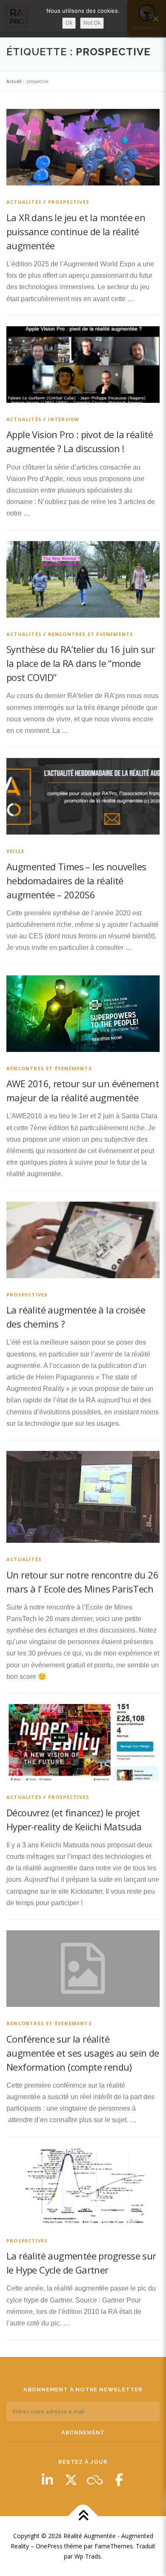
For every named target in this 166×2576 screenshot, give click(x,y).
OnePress (49, 2546)
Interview (64, 419)
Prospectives (69, 202)
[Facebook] (119, 2480)
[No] (155, 19)
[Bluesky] (95, 2480)
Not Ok (92, 23)
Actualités (24, 202)
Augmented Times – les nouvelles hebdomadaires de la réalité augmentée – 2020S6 (76, 881)
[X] (71, 2480)
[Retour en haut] (83, 2516)
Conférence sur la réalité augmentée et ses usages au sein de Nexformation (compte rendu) (83, 2053)
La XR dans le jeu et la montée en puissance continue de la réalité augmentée (76, 231)
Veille (15, 851)
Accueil (14, 81)
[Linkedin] (47, 2480)
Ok (69, 23)
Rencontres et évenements (91, 634)
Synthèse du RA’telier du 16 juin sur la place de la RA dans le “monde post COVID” (80, 663)
